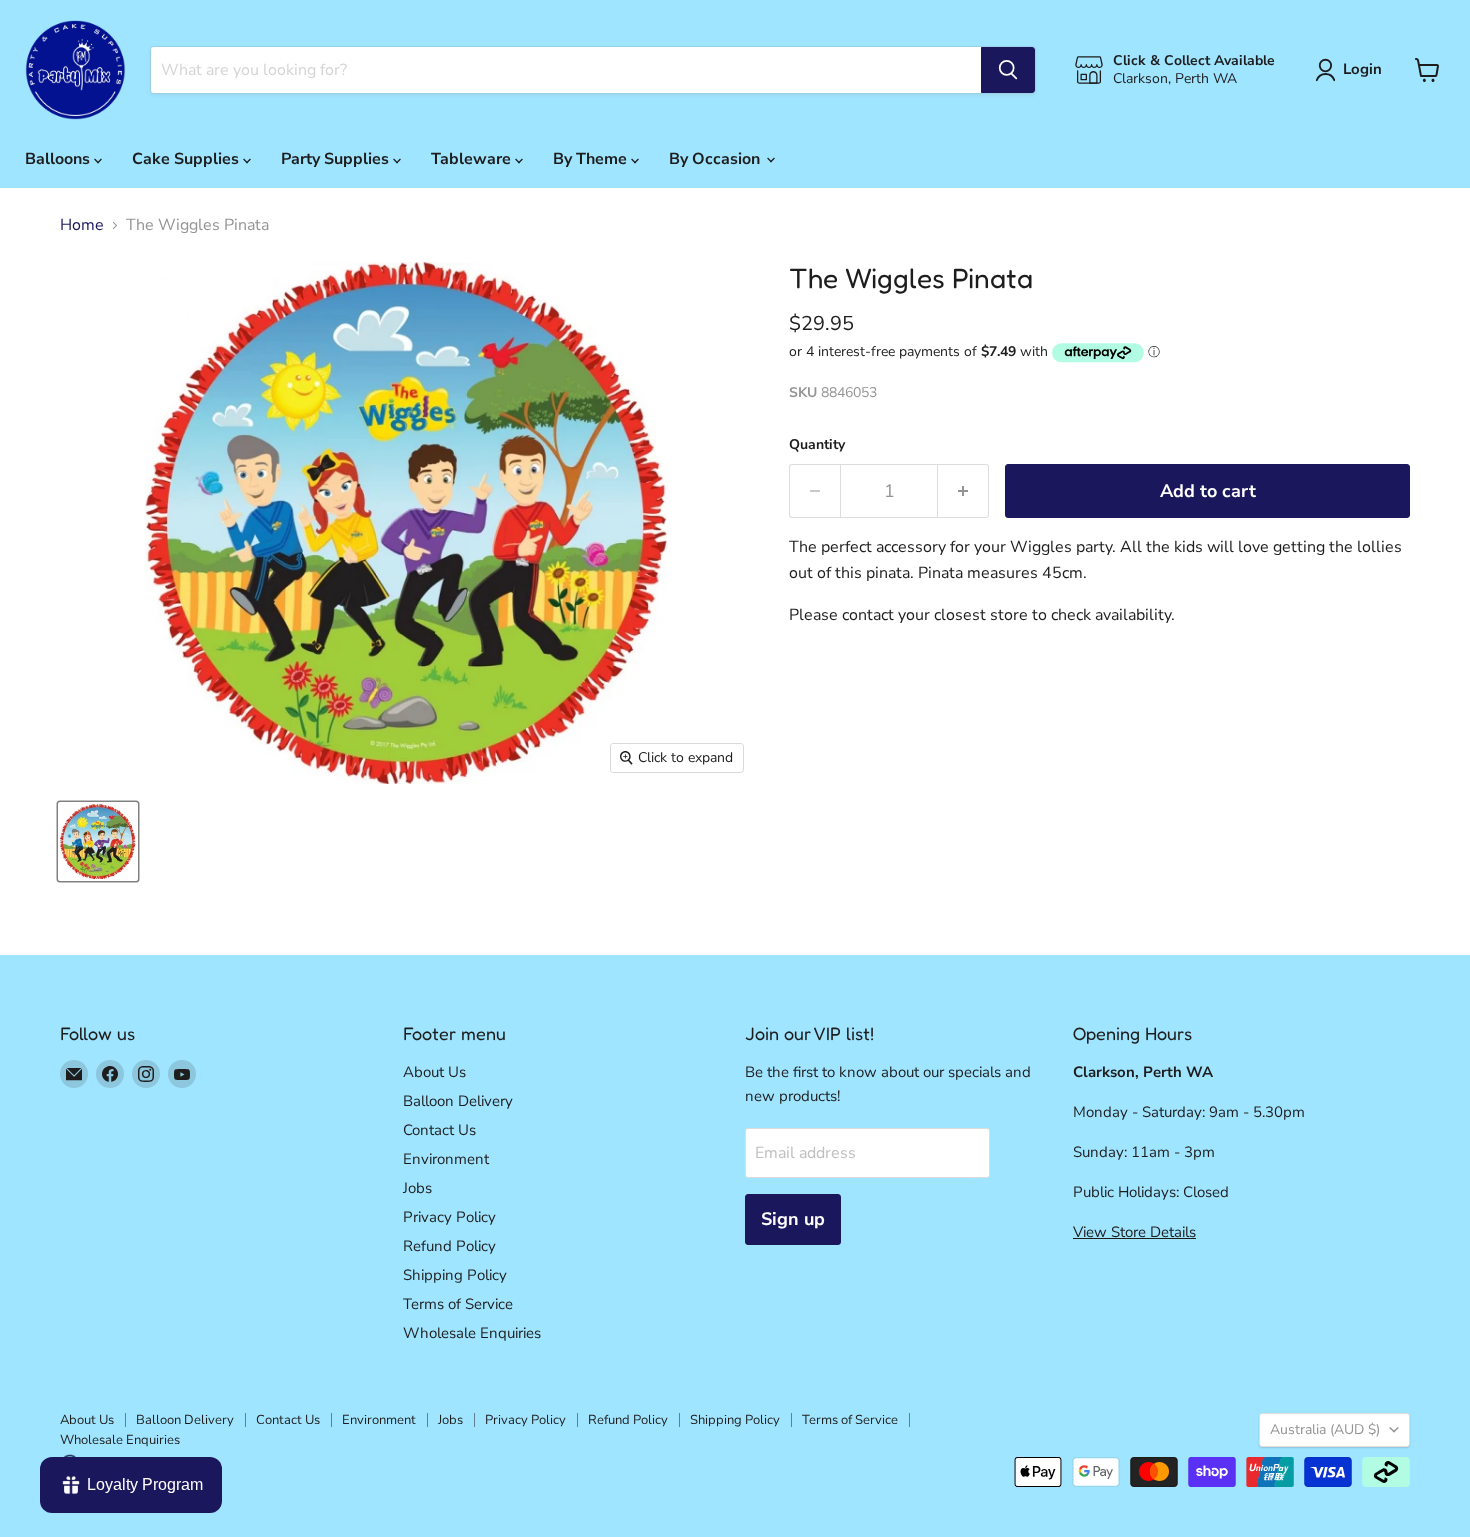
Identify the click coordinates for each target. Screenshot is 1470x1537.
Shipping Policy (455, 1275)
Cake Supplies (187, 159)
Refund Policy (449, 1246)
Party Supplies (337, 159)
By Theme (592, 159)
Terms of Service (458, 1304)
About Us (434, 1072)
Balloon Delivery (458, 1101)
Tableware (473, 159)
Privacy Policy (449, 1217)
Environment (446, 1159)
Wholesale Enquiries (472, 1333)
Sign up (793, 1219)
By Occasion (716, 159)
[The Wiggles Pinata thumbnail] (98, 841)
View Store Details (1134, 1232)
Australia (1325, 1429)
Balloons (59, 159)
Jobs (417, 1188)
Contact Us (439, 1130)
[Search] (1008, 70)
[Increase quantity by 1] (963, 491)
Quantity (817, 445)
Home (82, 225)
